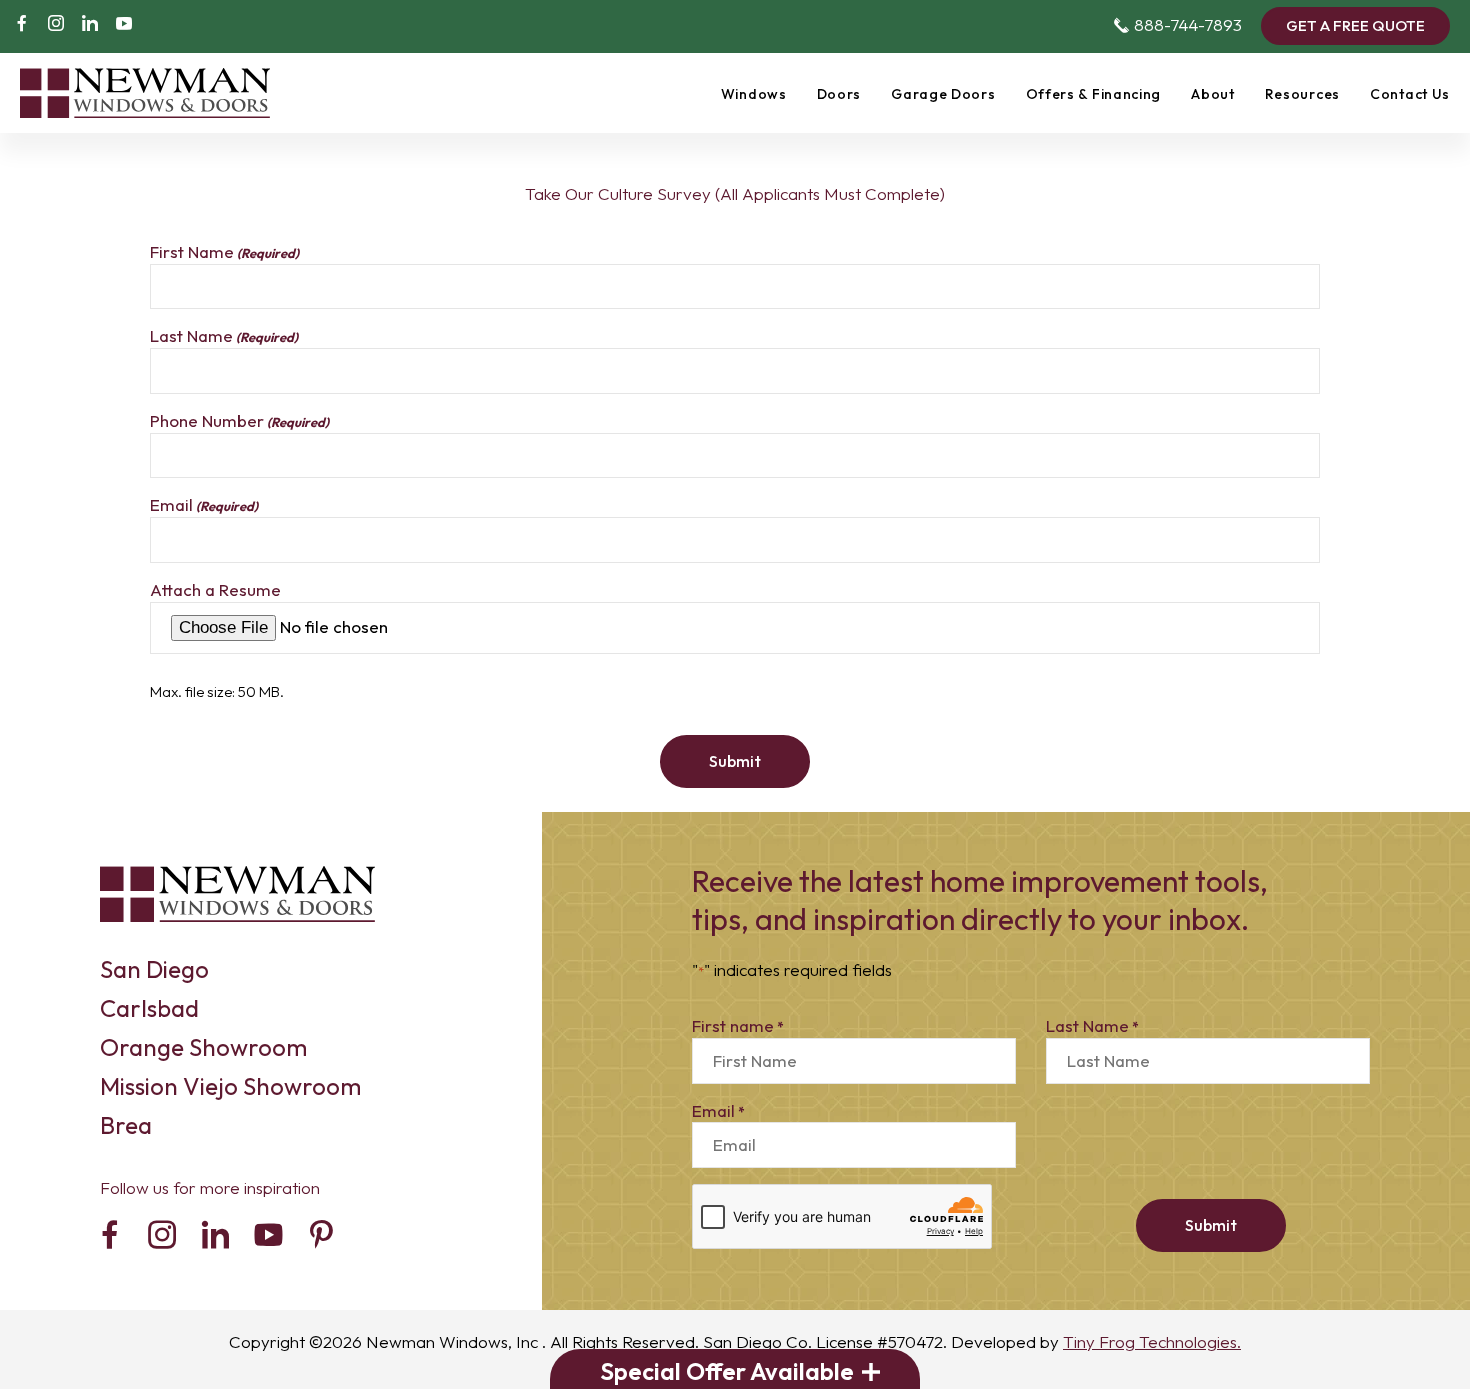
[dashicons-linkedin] (90, 25)
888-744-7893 (1177, 24)
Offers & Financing (1094, 94)
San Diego (154, 969)
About (1213, 94)
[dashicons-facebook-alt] (22, 25)
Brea (126, 1125)
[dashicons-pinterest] (321, 1239)
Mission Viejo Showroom (230, 1086)
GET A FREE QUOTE (1355, 25)
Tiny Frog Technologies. (1152, 1341)
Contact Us (1410, 94)
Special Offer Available (727, 1371)
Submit (735, 761)
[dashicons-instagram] (56, 25)
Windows (754, 94)
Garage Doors (943, 94)
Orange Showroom (203, 1047)
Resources (1302, 94)
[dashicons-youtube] (124, 25)
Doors (839, 94)
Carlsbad (149, 1008)
